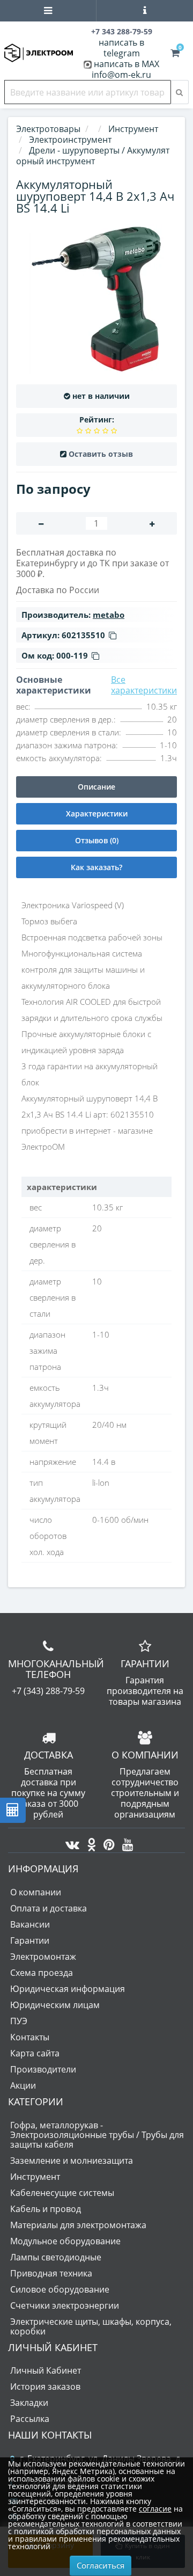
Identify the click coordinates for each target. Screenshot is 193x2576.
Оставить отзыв (101, 454)
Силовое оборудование (60, 2289)
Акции (23, 2085)
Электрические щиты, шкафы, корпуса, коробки (91, 2326)
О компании (36, 1892)
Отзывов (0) (97, 840)
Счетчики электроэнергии (65, 2305)
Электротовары (48, 129)
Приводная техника (51, 2273)
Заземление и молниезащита (72, 2161)
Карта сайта (35, 2053)
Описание (96, 787)
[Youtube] (125, 1842)
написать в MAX (127, 64)
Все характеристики (144, 685)
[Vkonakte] (70, 1842)
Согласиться (101, 2565)
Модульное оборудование (65, 2241)
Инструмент (35, 2177)
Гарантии (30, 1940)
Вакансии (30, 1924)
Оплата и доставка (49, 1908)
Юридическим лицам (55, 2005)
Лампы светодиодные (56, 2257)
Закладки (29, 2403)
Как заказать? (96, 867)
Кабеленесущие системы (62, 2193)
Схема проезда (42, 1973)
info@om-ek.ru (121, 75)
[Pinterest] (106, 1842)
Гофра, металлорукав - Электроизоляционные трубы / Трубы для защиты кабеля (97, 2135)
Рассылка (30, 2419)
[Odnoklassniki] (89, 1842)
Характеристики (97, 813)
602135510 (83, 635)
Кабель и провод (46, 2209)
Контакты (30, 2037)
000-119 (72, 655)
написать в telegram (121, 48)
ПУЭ (19, 2021)
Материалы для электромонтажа (78, 2225)
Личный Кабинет (46, 2370)
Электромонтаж (43, 1957)
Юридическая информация (68, 1989)
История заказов (45, 2387)
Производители (43, 2069)
